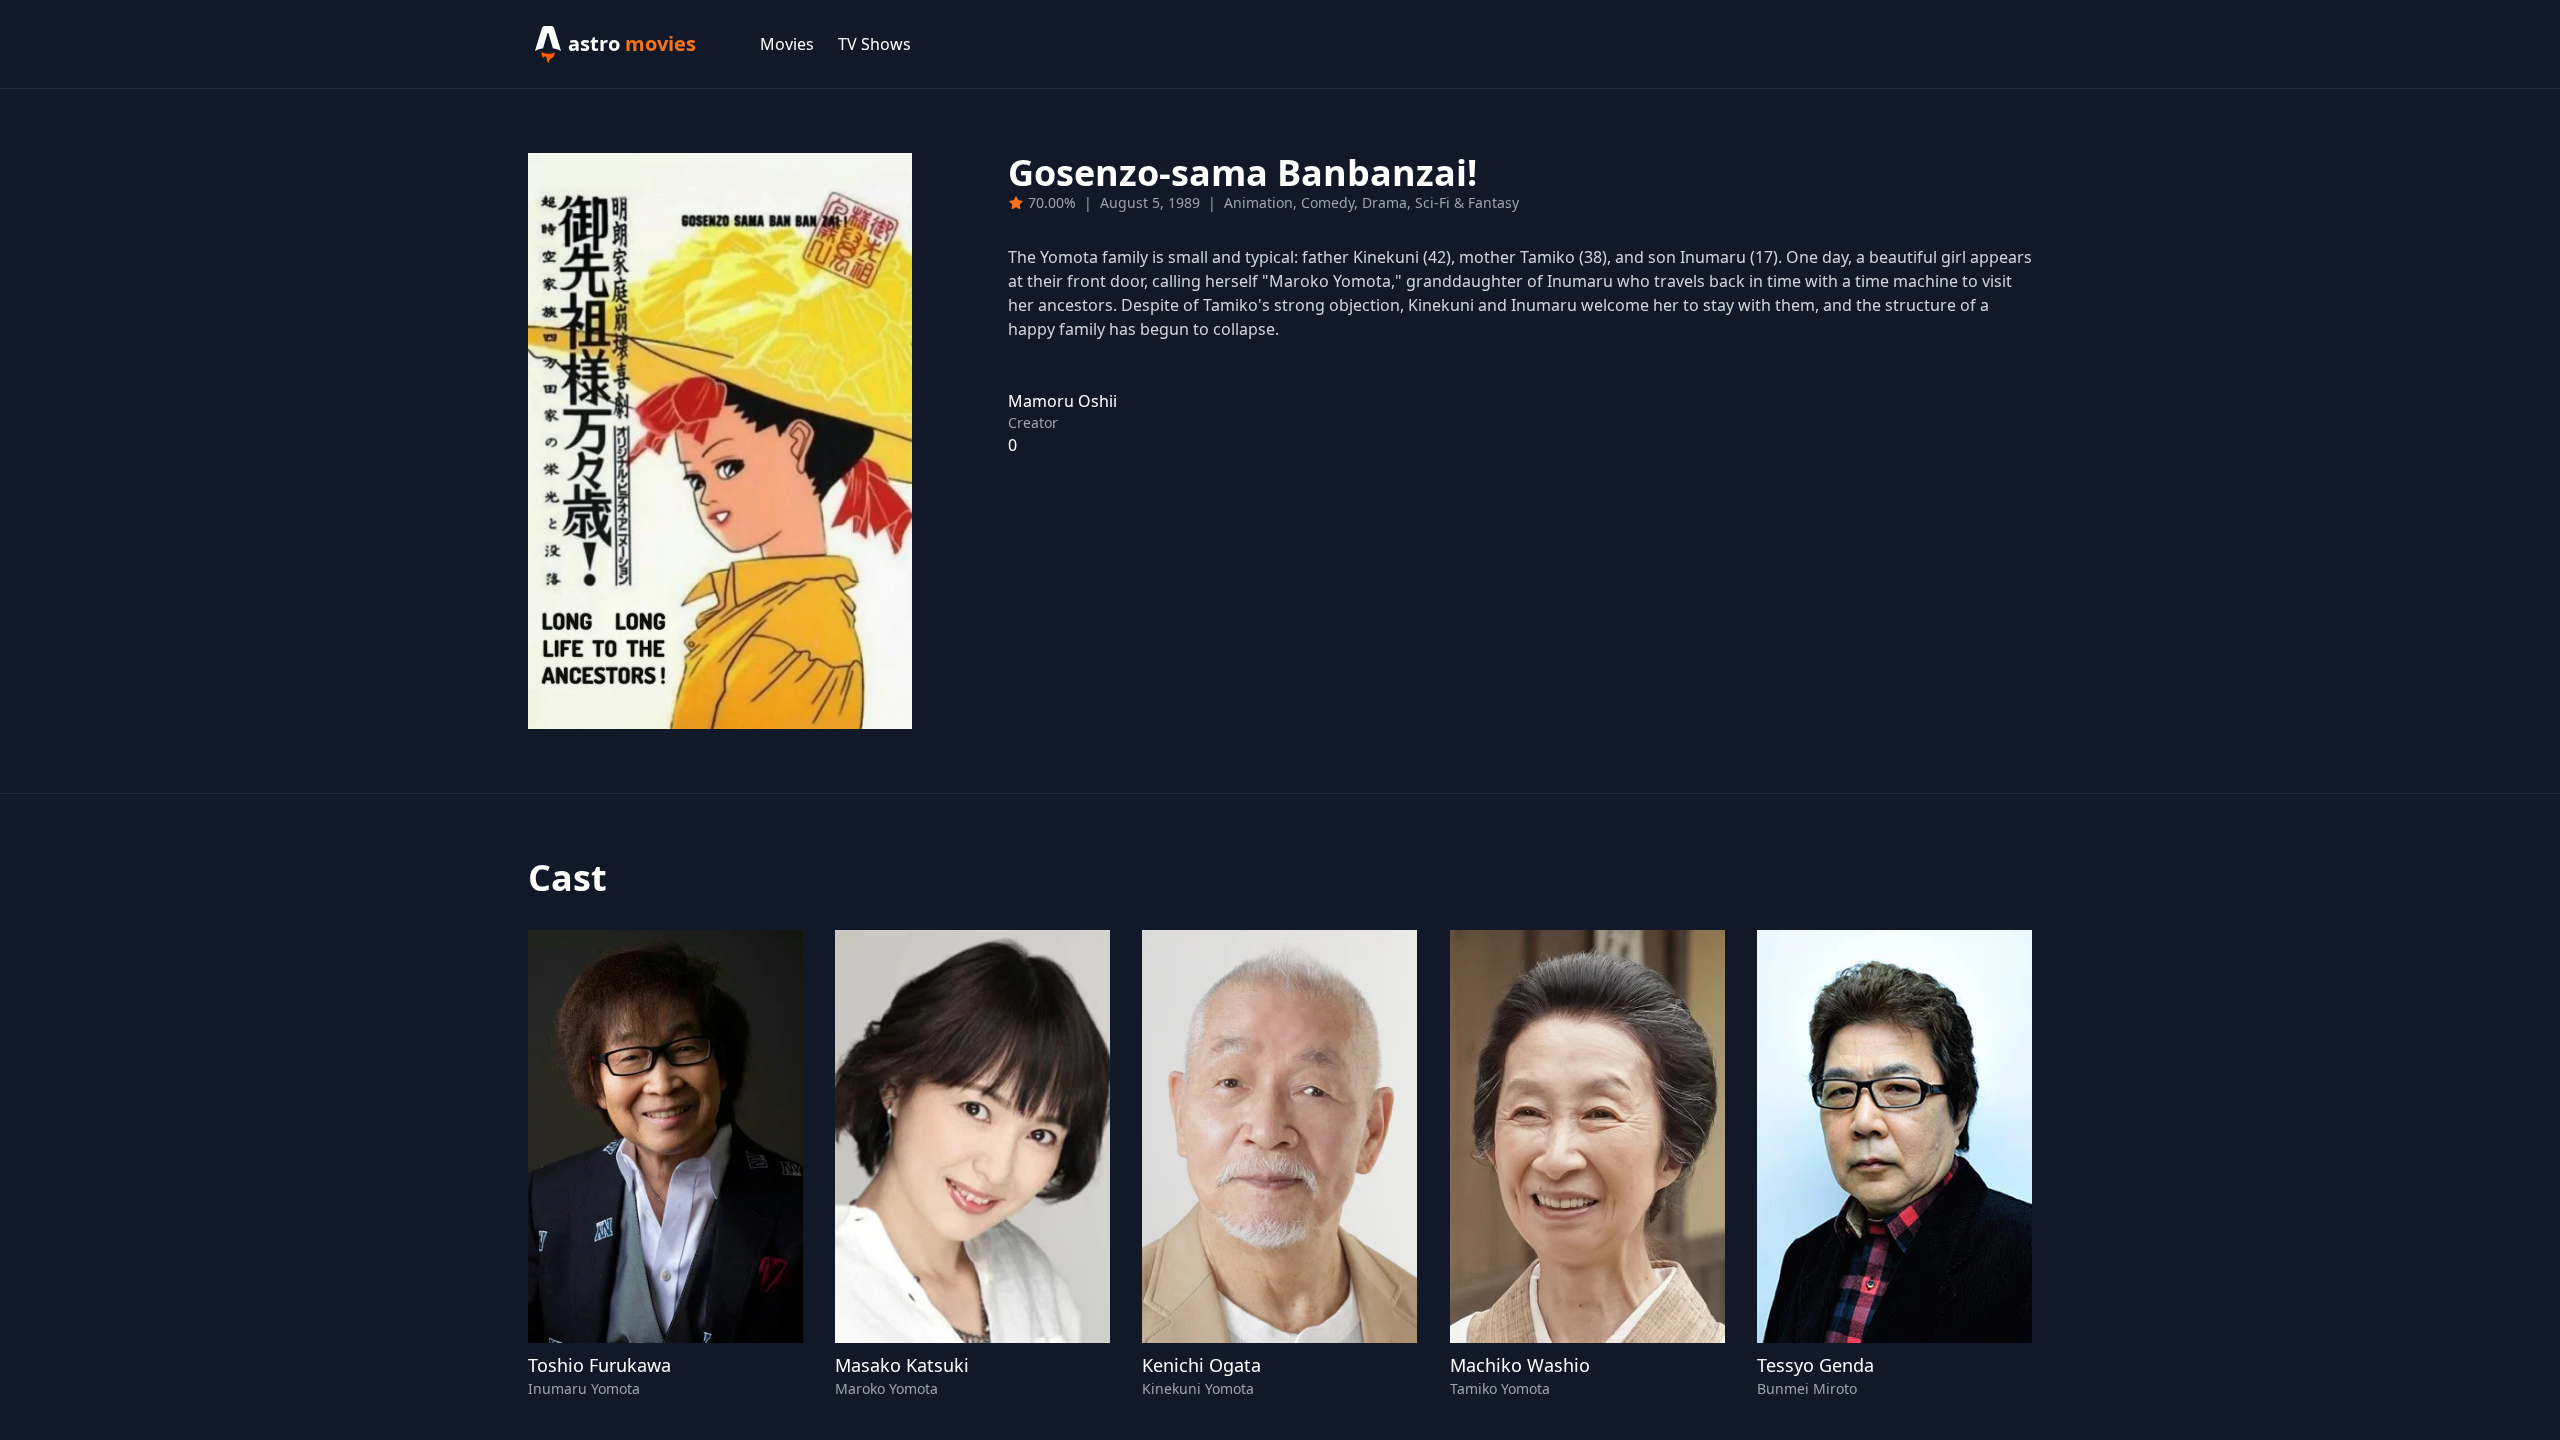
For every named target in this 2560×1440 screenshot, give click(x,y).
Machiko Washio (1520, 1365)
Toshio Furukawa (599, 1365)
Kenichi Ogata (1201, 1365)
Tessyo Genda (1815, 1365)
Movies (787, 44)
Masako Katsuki (902, 1365)
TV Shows (874, 44)
